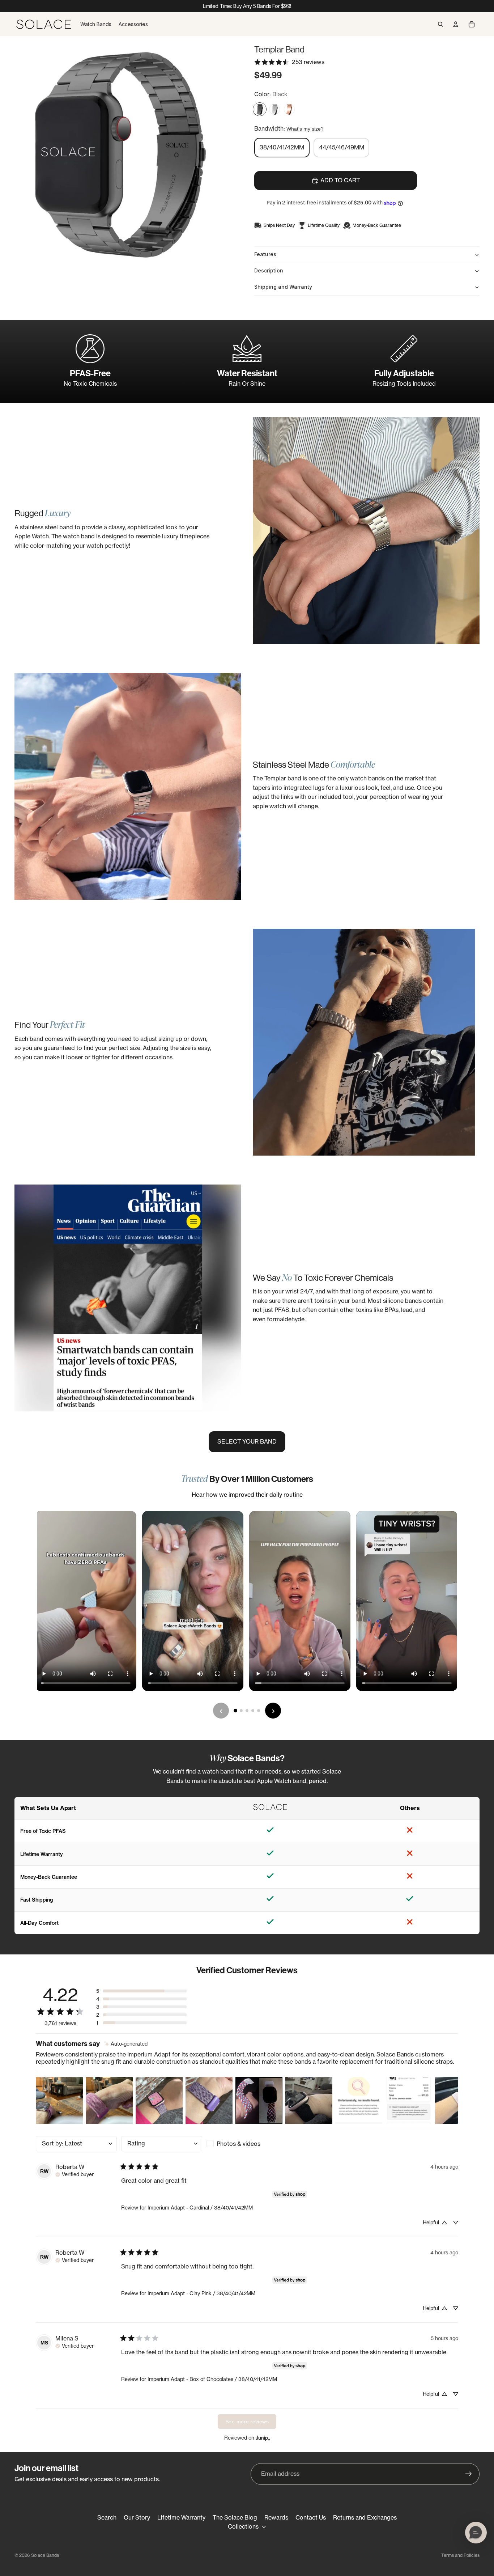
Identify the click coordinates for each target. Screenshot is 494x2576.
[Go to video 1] (235, 1711)
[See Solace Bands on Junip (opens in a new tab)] (263, 2438)
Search (107, 2517)
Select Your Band (247, 1441)
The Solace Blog (235, 2517)
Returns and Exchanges (365, 2517)
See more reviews (247, 2422)
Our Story (137, 2517)
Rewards (276, 2517)
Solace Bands (45, 2555)
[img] (126, 2044)
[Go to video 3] (247, 1711)
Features (265, 254)
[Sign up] (469, 2474)
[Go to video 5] (259, 1711)
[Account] (456, 24)
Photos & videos (239, 2144)
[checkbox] (247, 2144)
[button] (141, 1991)
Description (269, 270)
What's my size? (305, 129)
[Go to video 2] (241, 1711)
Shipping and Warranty (283, 287)
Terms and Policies (460, 2555)
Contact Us (311, 2517)
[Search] (440, 24)
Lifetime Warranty (181, 2517)
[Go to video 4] (253, 1711)
